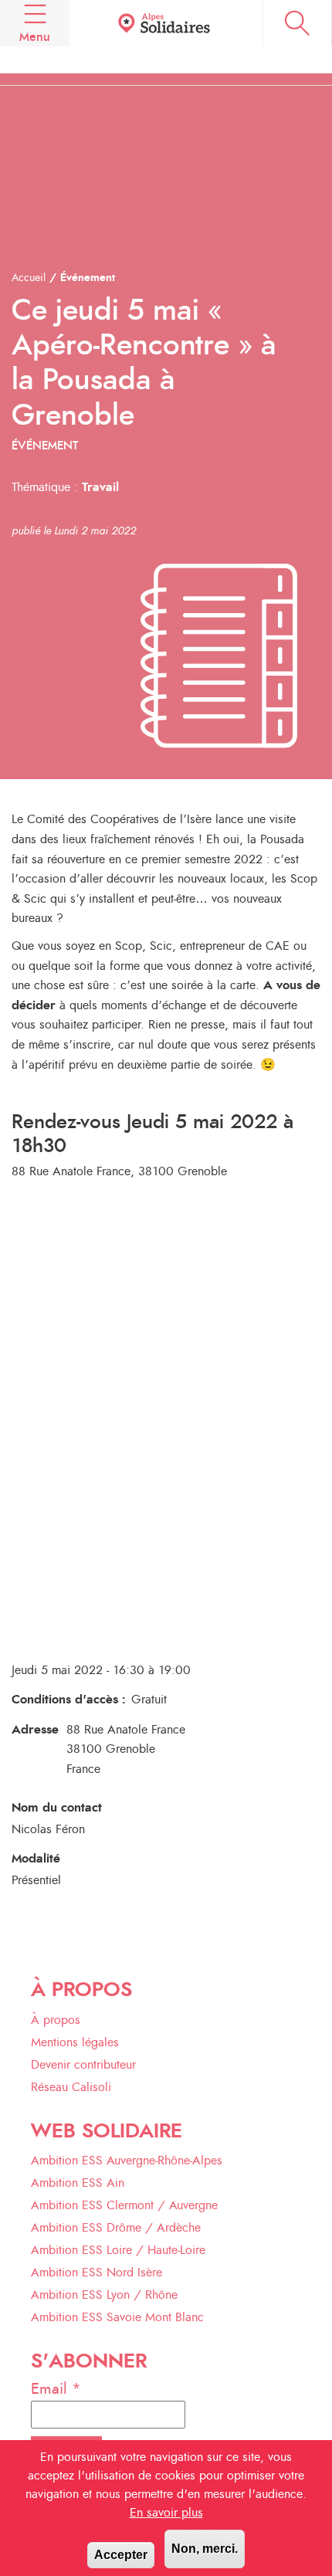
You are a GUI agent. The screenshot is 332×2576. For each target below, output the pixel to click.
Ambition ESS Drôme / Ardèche (116, 2228)
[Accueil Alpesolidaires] (166, 24)
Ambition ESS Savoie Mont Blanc (117, 2317)
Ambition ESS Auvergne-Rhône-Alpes (127, 2161)
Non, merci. (205, 2549)
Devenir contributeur (83, 2065)
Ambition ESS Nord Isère (97, 2273)
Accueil (29, 278)
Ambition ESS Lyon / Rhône (104, 2295)
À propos (56, 2020)
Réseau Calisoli (71, 2087)
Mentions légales (75, 2042)
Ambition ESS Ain (78, 2183)
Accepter (121, 2555)
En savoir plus (166, 2513)
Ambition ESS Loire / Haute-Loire (118, 2250)
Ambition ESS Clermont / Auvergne (124, 2205)
